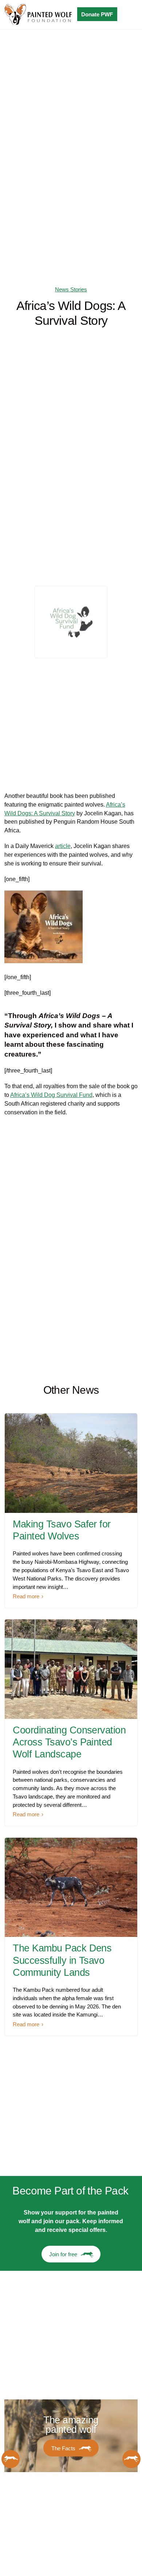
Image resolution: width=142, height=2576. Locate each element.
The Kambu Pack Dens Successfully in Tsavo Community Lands (62, 1960)
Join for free (63, 2254)
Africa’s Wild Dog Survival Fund (51, 1095)
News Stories (71, 289)
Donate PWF (97, 14)
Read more (26, 1596)
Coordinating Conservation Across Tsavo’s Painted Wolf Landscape (69, 1742)
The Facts (63, 2448)
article (63, 846)
